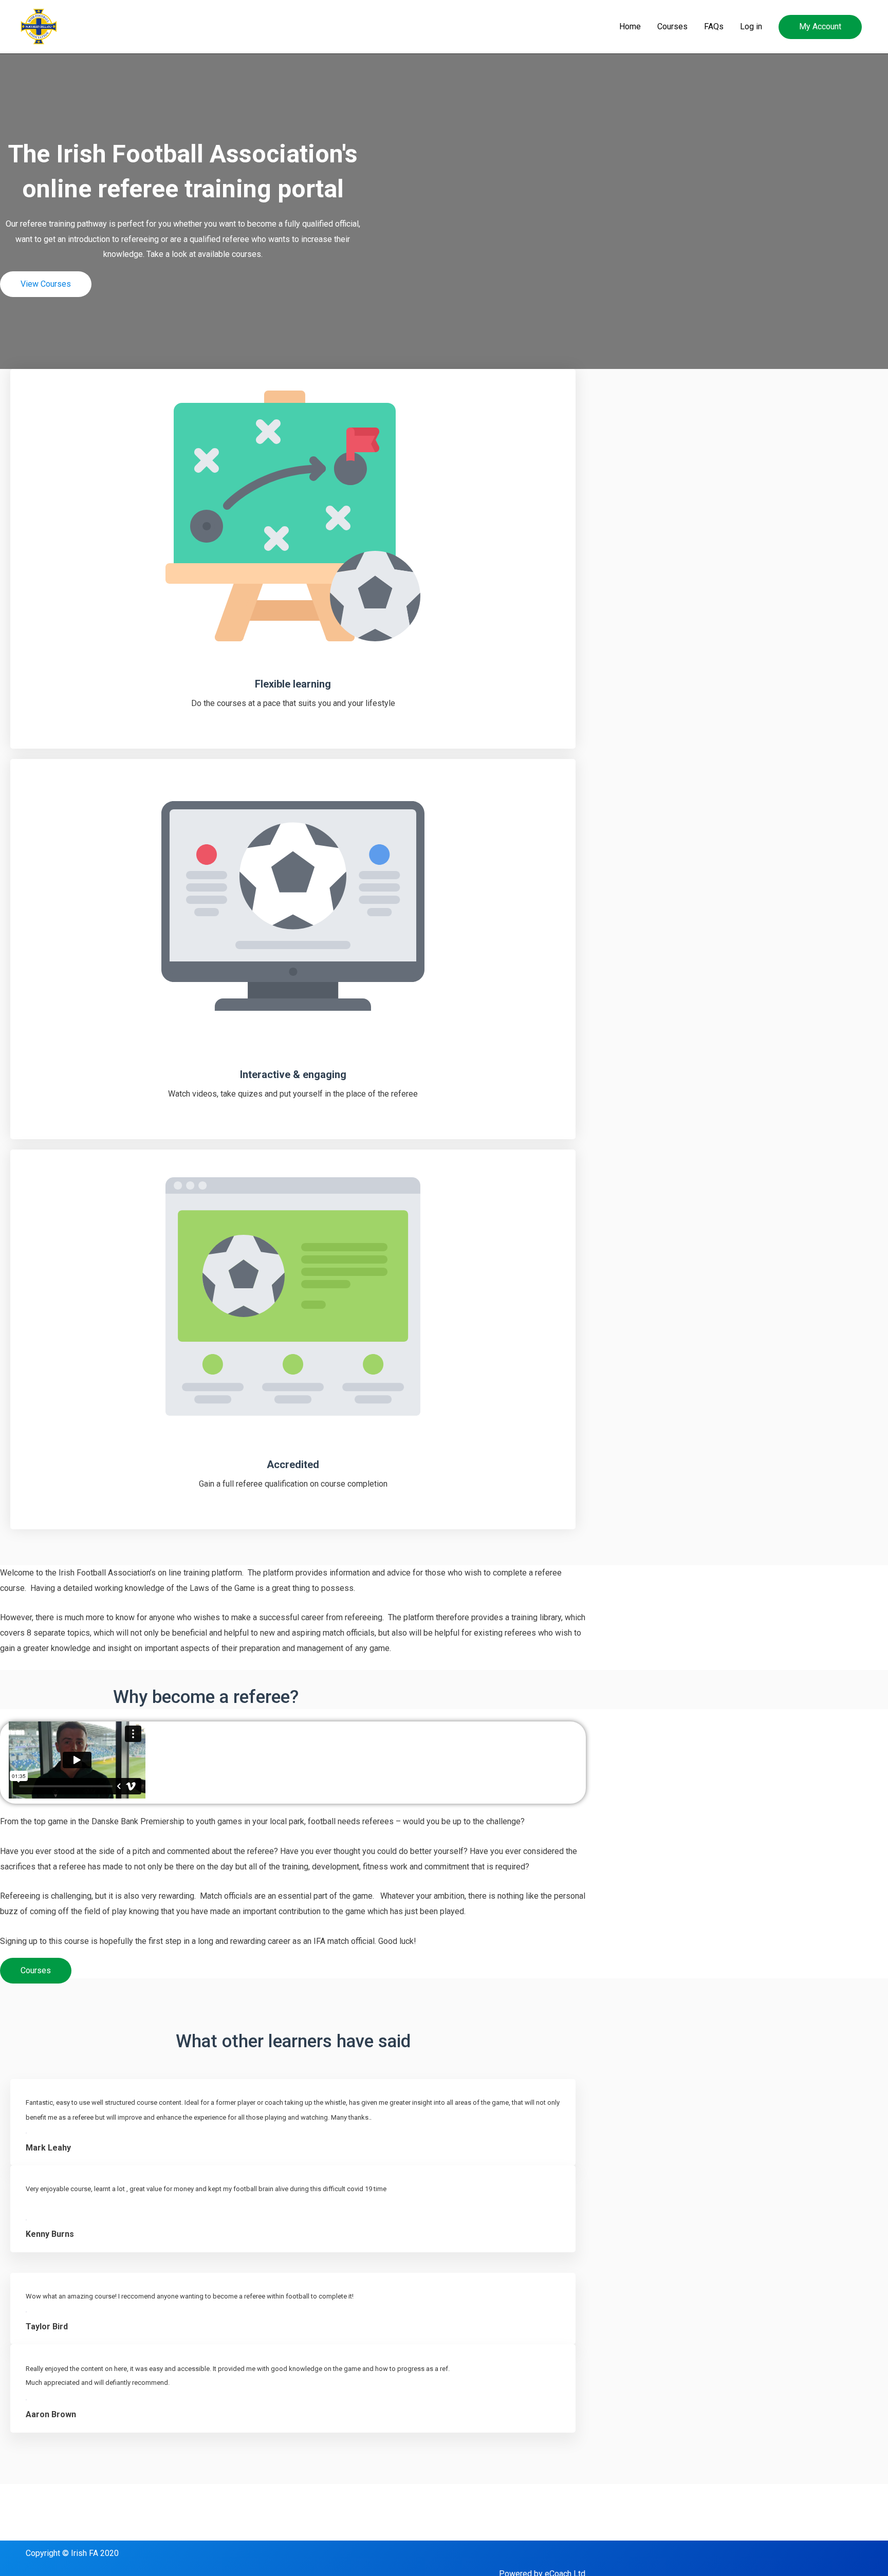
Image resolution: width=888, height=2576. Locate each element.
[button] (820, 27)
